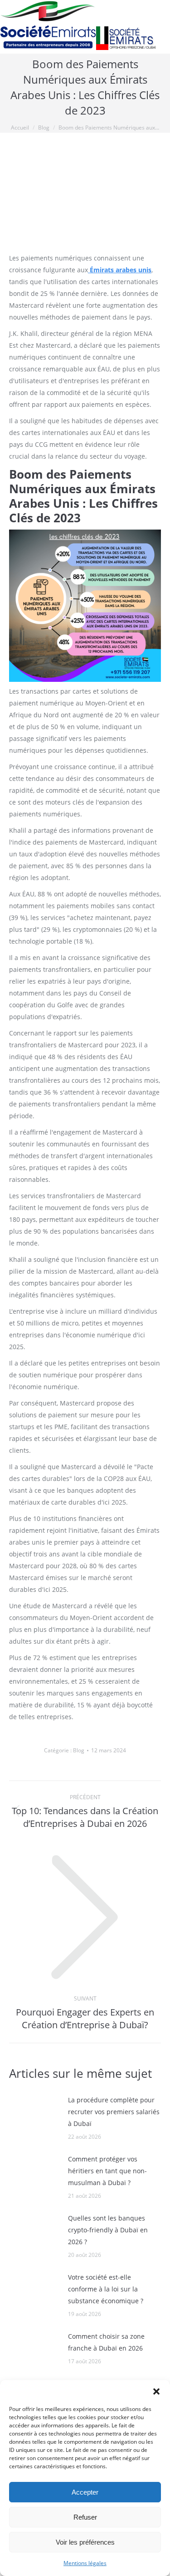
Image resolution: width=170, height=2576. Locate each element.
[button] (156, 2391)
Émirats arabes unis (120, 270)
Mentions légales (85, 2563)
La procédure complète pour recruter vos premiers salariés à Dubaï (114, 2112)
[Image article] (34, 2115)
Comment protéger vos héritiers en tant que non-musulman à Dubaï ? (107, 2171)
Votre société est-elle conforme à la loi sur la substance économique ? (106, 2289)
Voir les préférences (85, 2542)
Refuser (85, 2517)
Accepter (85, 2492)
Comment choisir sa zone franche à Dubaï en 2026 (106, 2342)
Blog (79, 1750)
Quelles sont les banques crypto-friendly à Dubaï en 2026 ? (108, 2230)
